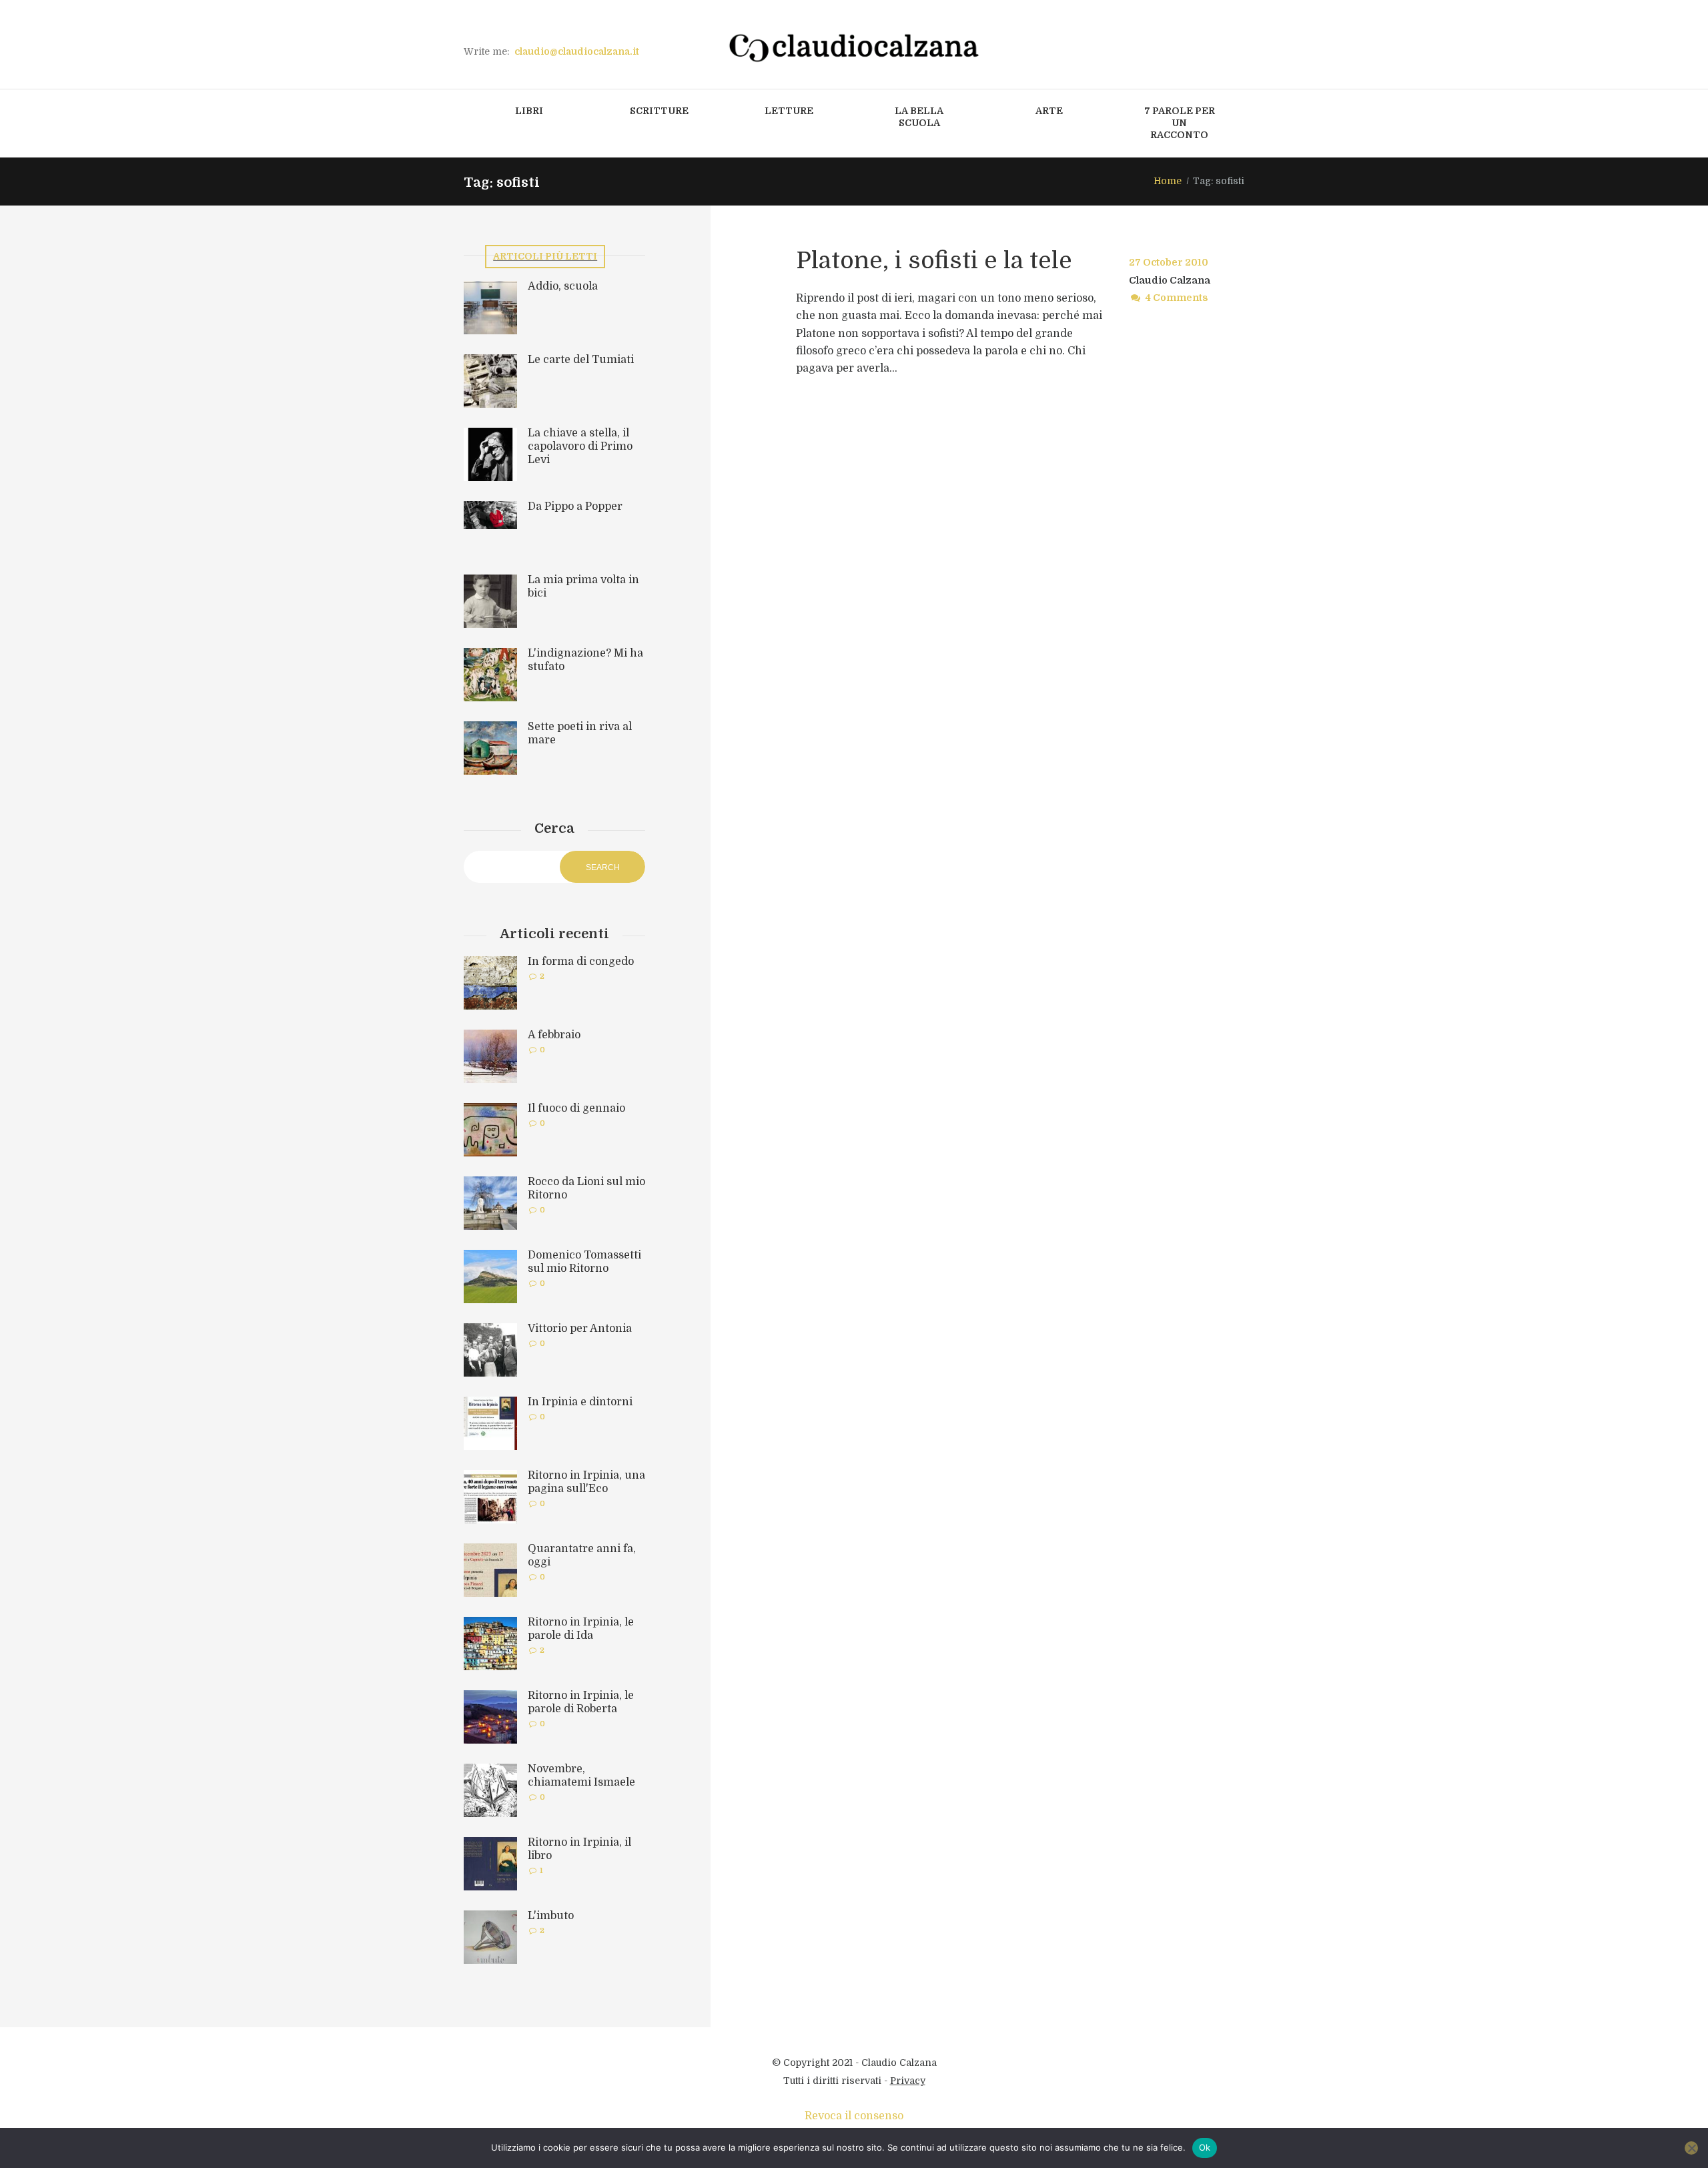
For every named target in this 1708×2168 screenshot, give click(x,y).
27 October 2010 (1169, 262)
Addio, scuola (563, 286)
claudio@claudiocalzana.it (577, 51)
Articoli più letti (545, 256)
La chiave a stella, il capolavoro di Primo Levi (580, 446)
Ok (1205, 2147)
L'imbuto (551, 1916)
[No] (1691, 2148)
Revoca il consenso (854, 2116)
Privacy (908, 2081)
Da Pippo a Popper (575, 506)
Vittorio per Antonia (580, 1329)
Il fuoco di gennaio (576, 1108)
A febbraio (554, 1035)
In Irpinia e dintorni (580, 1402)
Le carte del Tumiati (581, 360)
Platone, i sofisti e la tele (934, 260)
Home (1168, 181)
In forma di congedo (581, 962)
